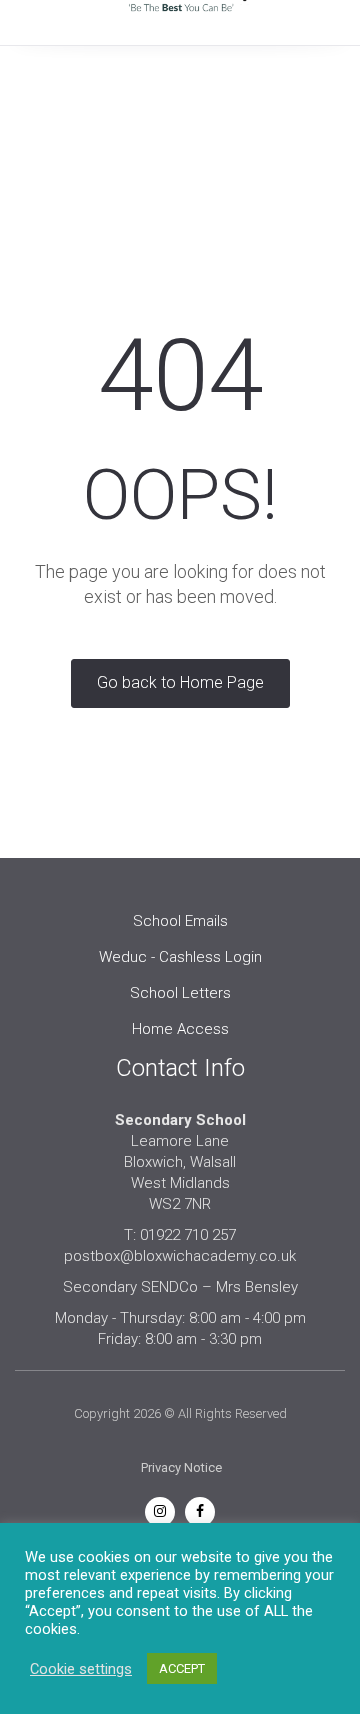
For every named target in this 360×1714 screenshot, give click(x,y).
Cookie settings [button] (81, 1669)
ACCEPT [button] (182, 1668)
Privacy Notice (181, 1467)
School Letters (180, 993)
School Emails (180, 921)
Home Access (180, 1029)
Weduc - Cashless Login (180, 957)
